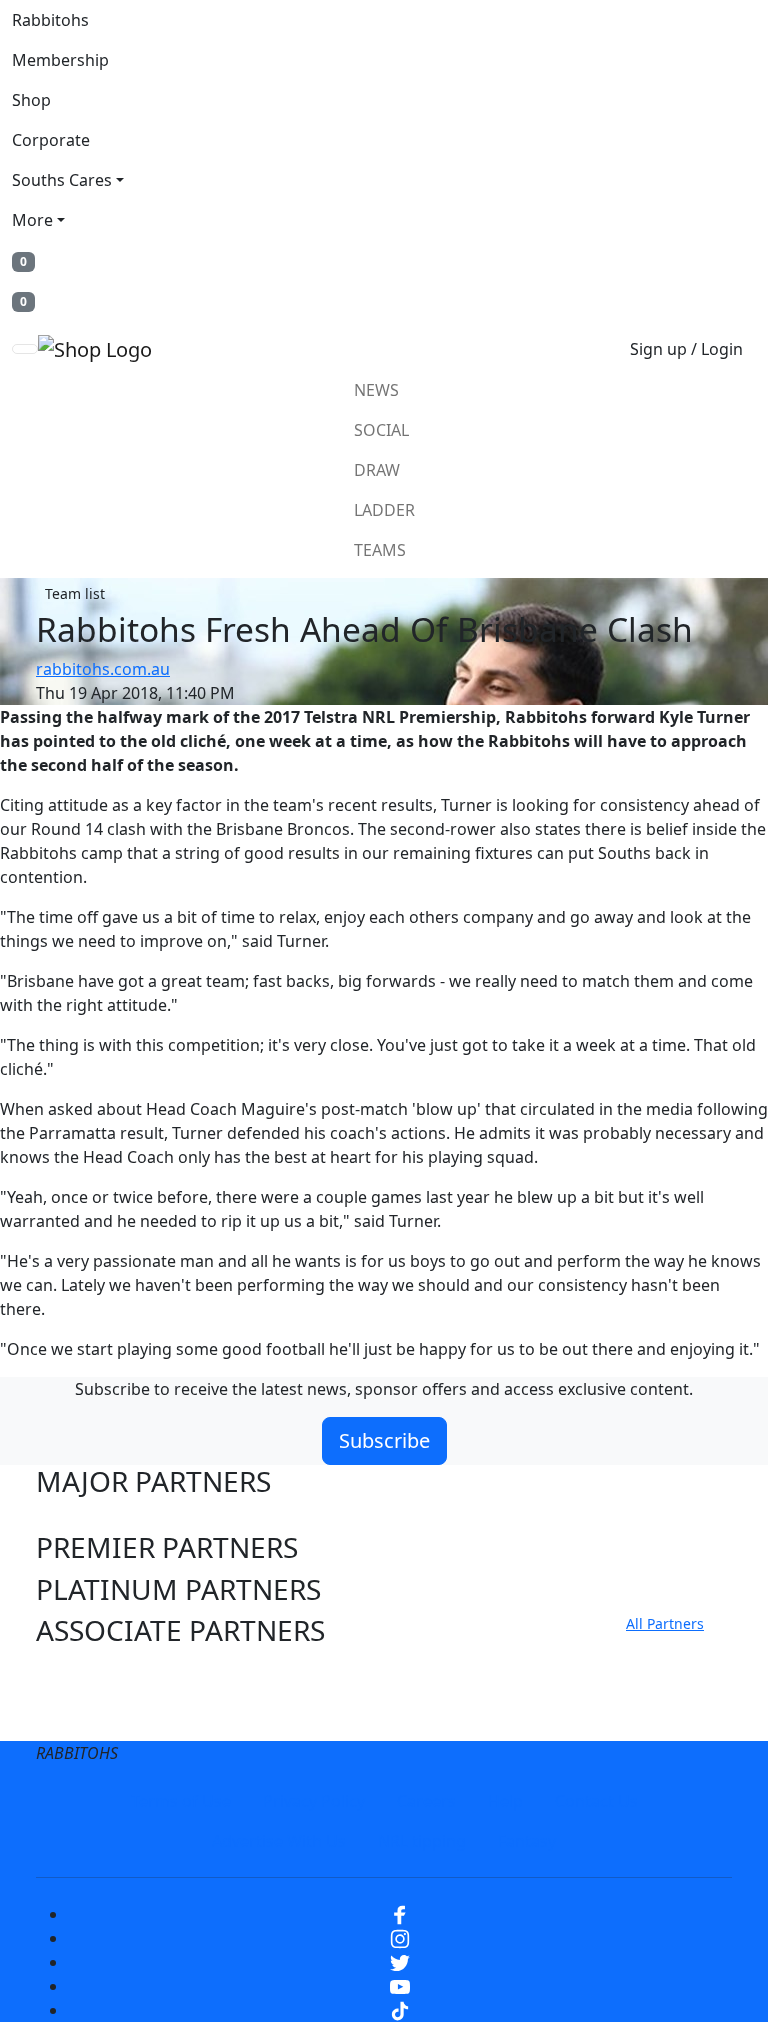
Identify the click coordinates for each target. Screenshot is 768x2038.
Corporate (51, 140)
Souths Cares (62, 180)
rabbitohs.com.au (103, 669)
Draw (377, 470)
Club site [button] (92, 1674)
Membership (60, 60)
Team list (75, 593)
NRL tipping (422, 1841)
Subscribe (384, 1440)
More (32, 220)
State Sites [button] (103, 1716)
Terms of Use (181, 1801)
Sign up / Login (686, 349)
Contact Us (596, 1801)
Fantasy (527, 1841)
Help (505, 1801)
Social (381, 430)
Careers (426, 1801)
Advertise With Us (279, 1841)
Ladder (384, 510)
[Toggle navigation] (25, 349)
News (376, 390)
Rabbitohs (50, 20)
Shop (31, 100)
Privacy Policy (314, 1801)
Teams (380, 550)
